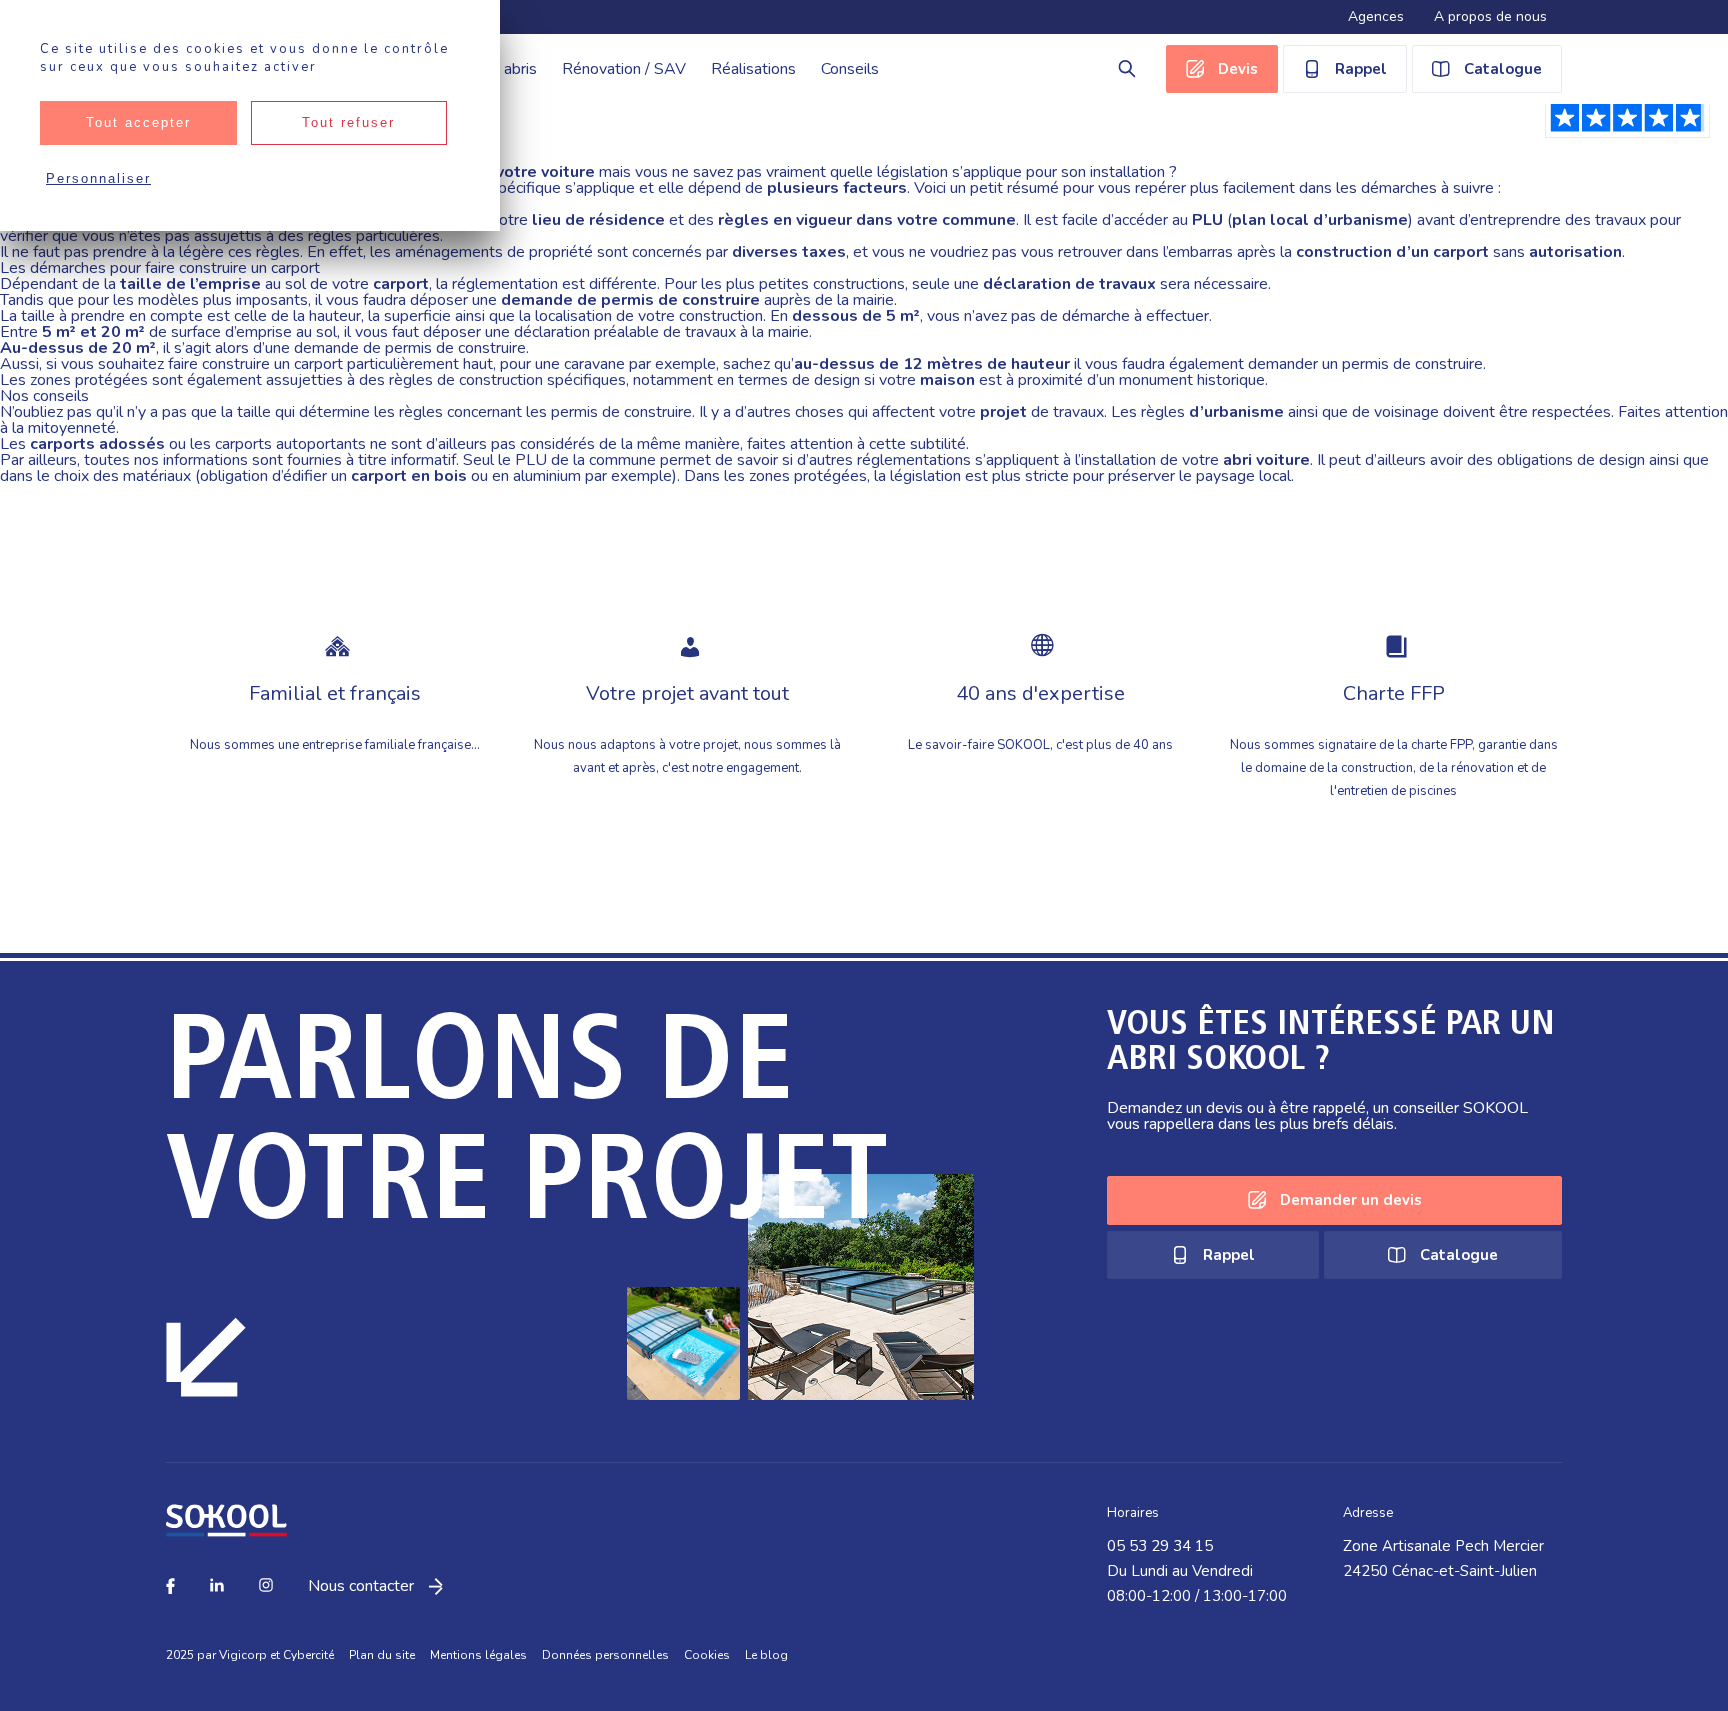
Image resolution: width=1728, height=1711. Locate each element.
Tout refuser (348, 122)
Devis (1238, 69)
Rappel (1361, 69)
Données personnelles (605, 1655)
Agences (1376, 16)
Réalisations (753, 69)
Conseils (850, 69)
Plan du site (382, 1655)
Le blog (766, 1655)
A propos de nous (1490, 16)
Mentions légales (478, 1655)
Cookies (707, 1655)
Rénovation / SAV (624, 69)
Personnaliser (98, 178)
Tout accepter (138, 122)
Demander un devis (1351, 1200)
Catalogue (1503, 69)
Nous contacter (361, 1586)
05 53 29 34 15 (1160, 1546)
